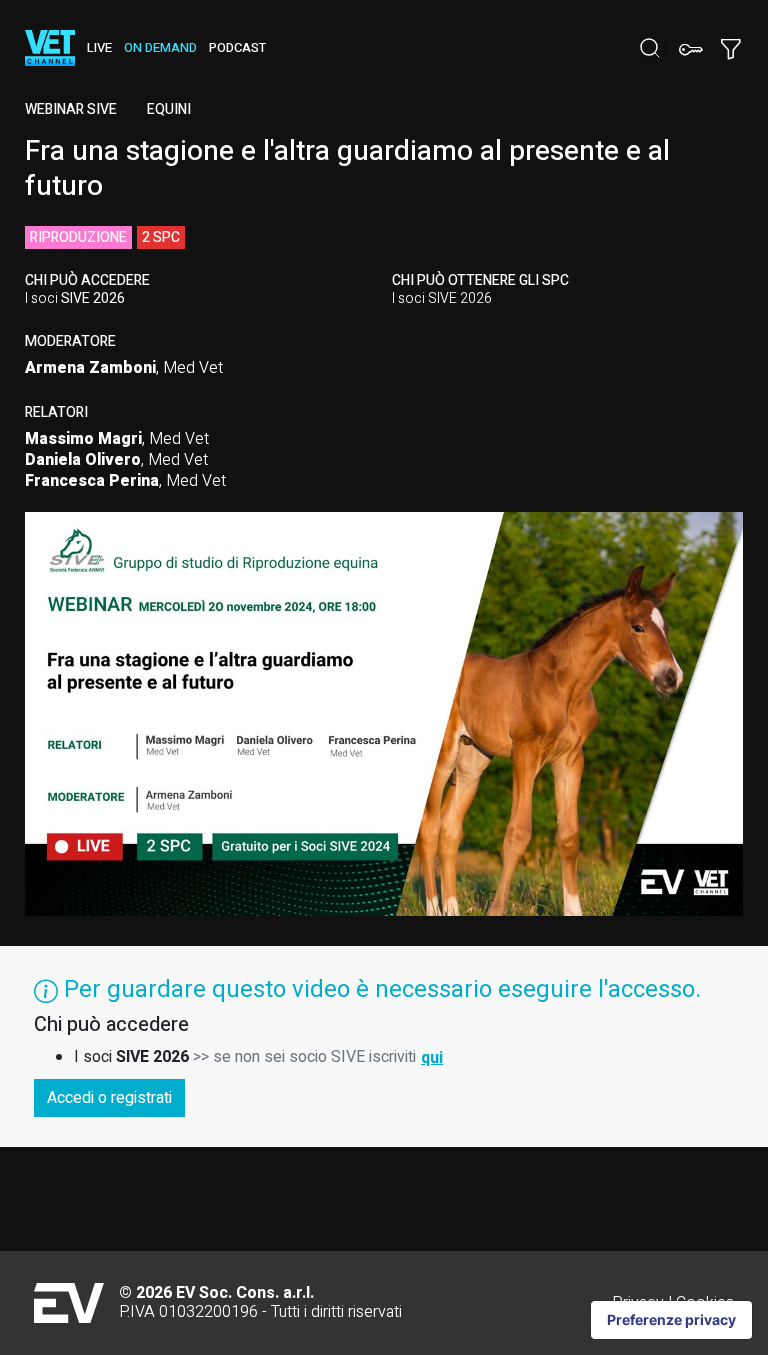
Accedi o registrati (109, 1098)
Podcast (237, 48)
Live (99, 48)
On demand (160, 48)
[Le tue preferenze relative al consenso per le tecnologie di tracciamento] (671, 1320)
